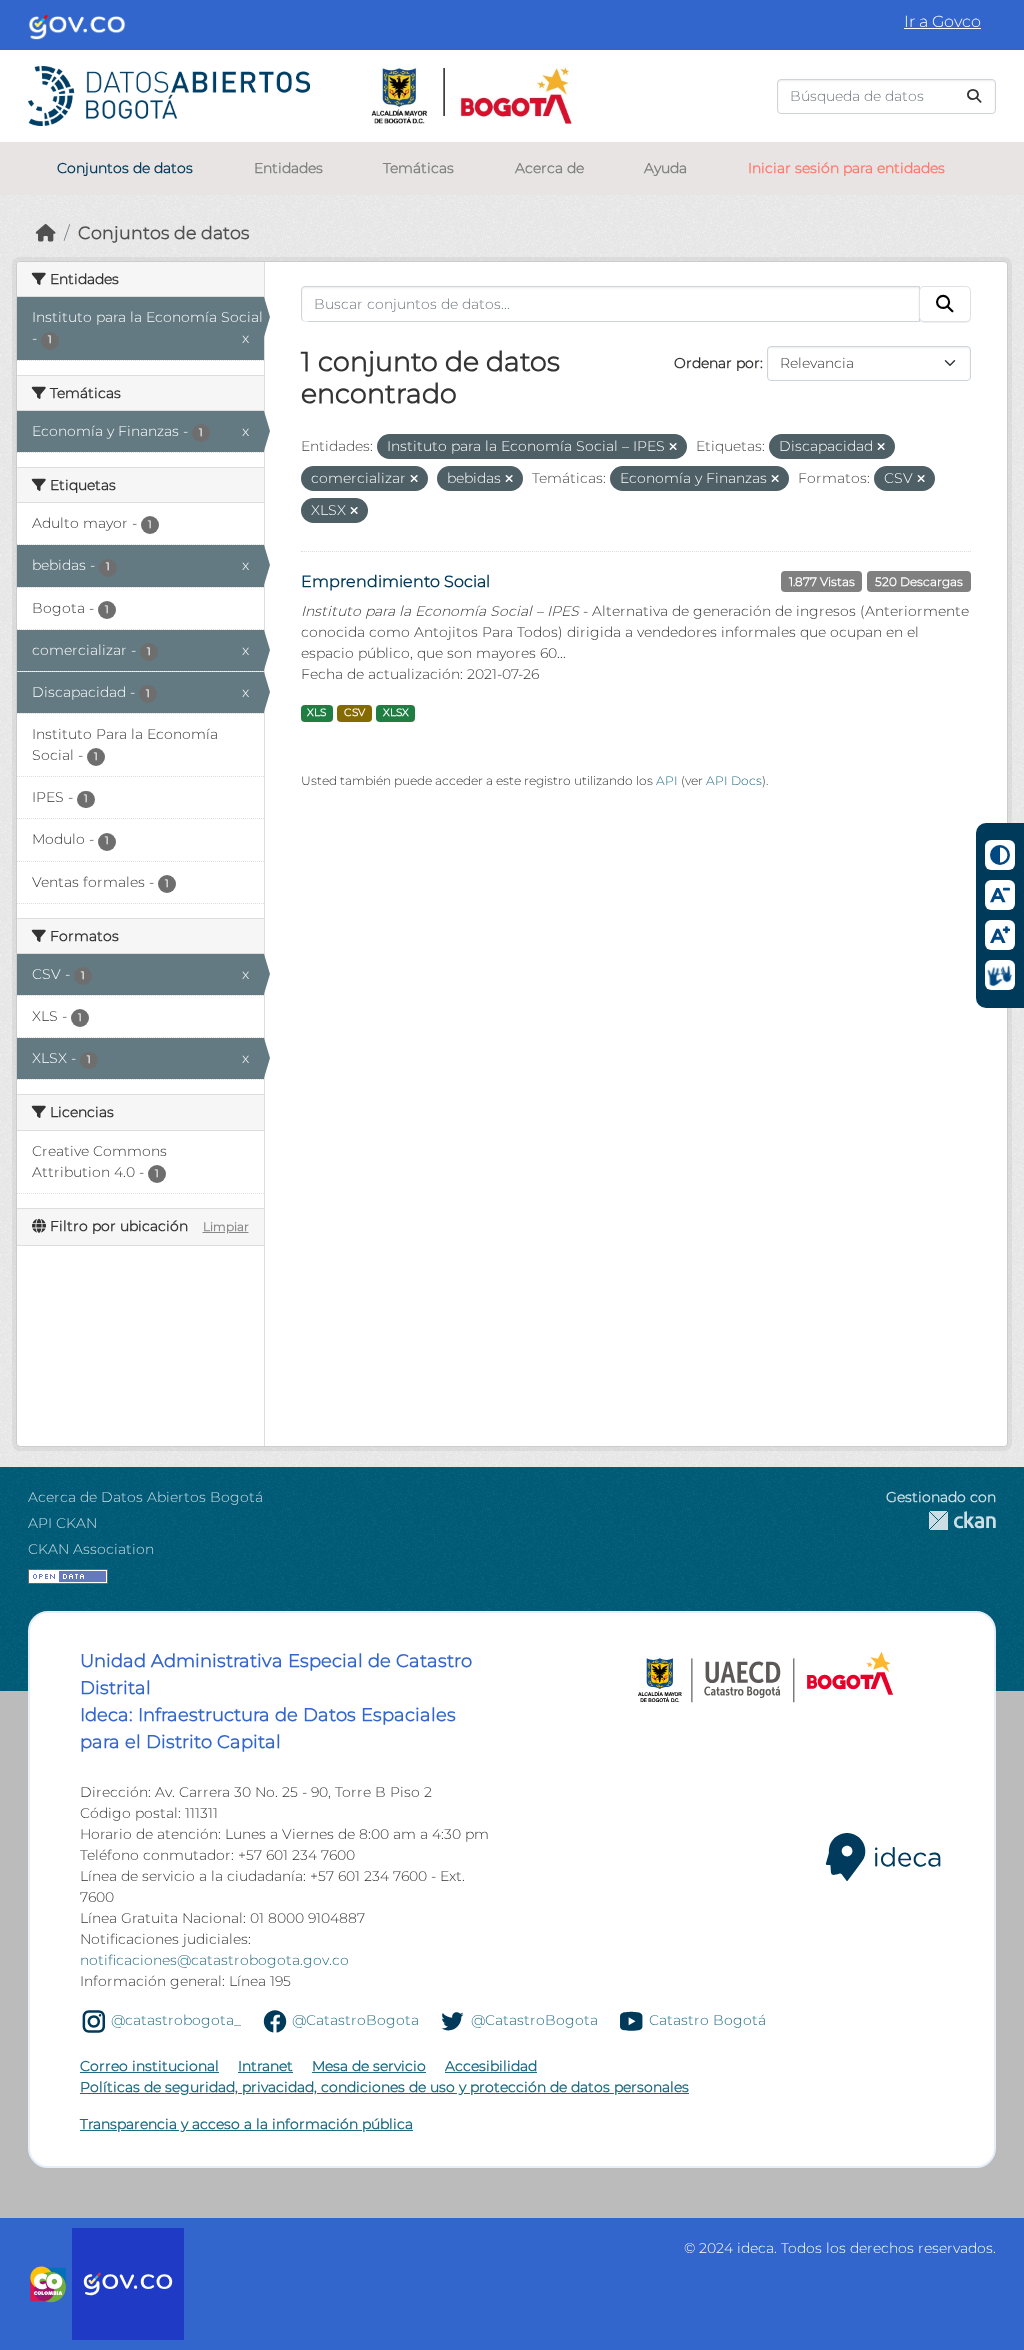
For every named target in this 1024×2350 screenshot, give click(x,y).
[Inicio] (46, 232)
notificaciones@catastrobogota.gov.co (214, 1960)
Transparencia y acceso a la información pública (246, 2124)
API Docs (734, 780)
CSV (354, 712)
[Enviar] (974, 96)
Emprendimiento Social (395, 581)
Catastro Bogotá (707, 2020)
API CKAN (62, 1523)
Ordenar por (717, 363)
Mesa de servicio (369, 2066)
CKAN (941, 1520)
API (667, 780)
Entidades (288, 168)
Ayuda (665, 168)
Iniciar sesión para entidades (846, 168)
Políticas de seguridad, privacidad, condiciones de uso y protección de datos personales (384, 2087)
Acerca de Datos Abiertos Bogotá (145, 1497)
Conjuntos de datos (125, 168)
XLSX (396, 712)
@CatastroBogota (355, 2020)
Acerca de (549, 168)
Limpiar (226, 1226)
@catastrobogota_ (176, 2020)
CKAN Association (91, 1549)
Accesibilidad (491, 2066)
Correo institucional (149, 2066)
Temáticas (418, 168)
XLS (316, 712)
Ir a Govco (942, 21)
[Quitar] (673, 447)
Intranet (265, 2066)
